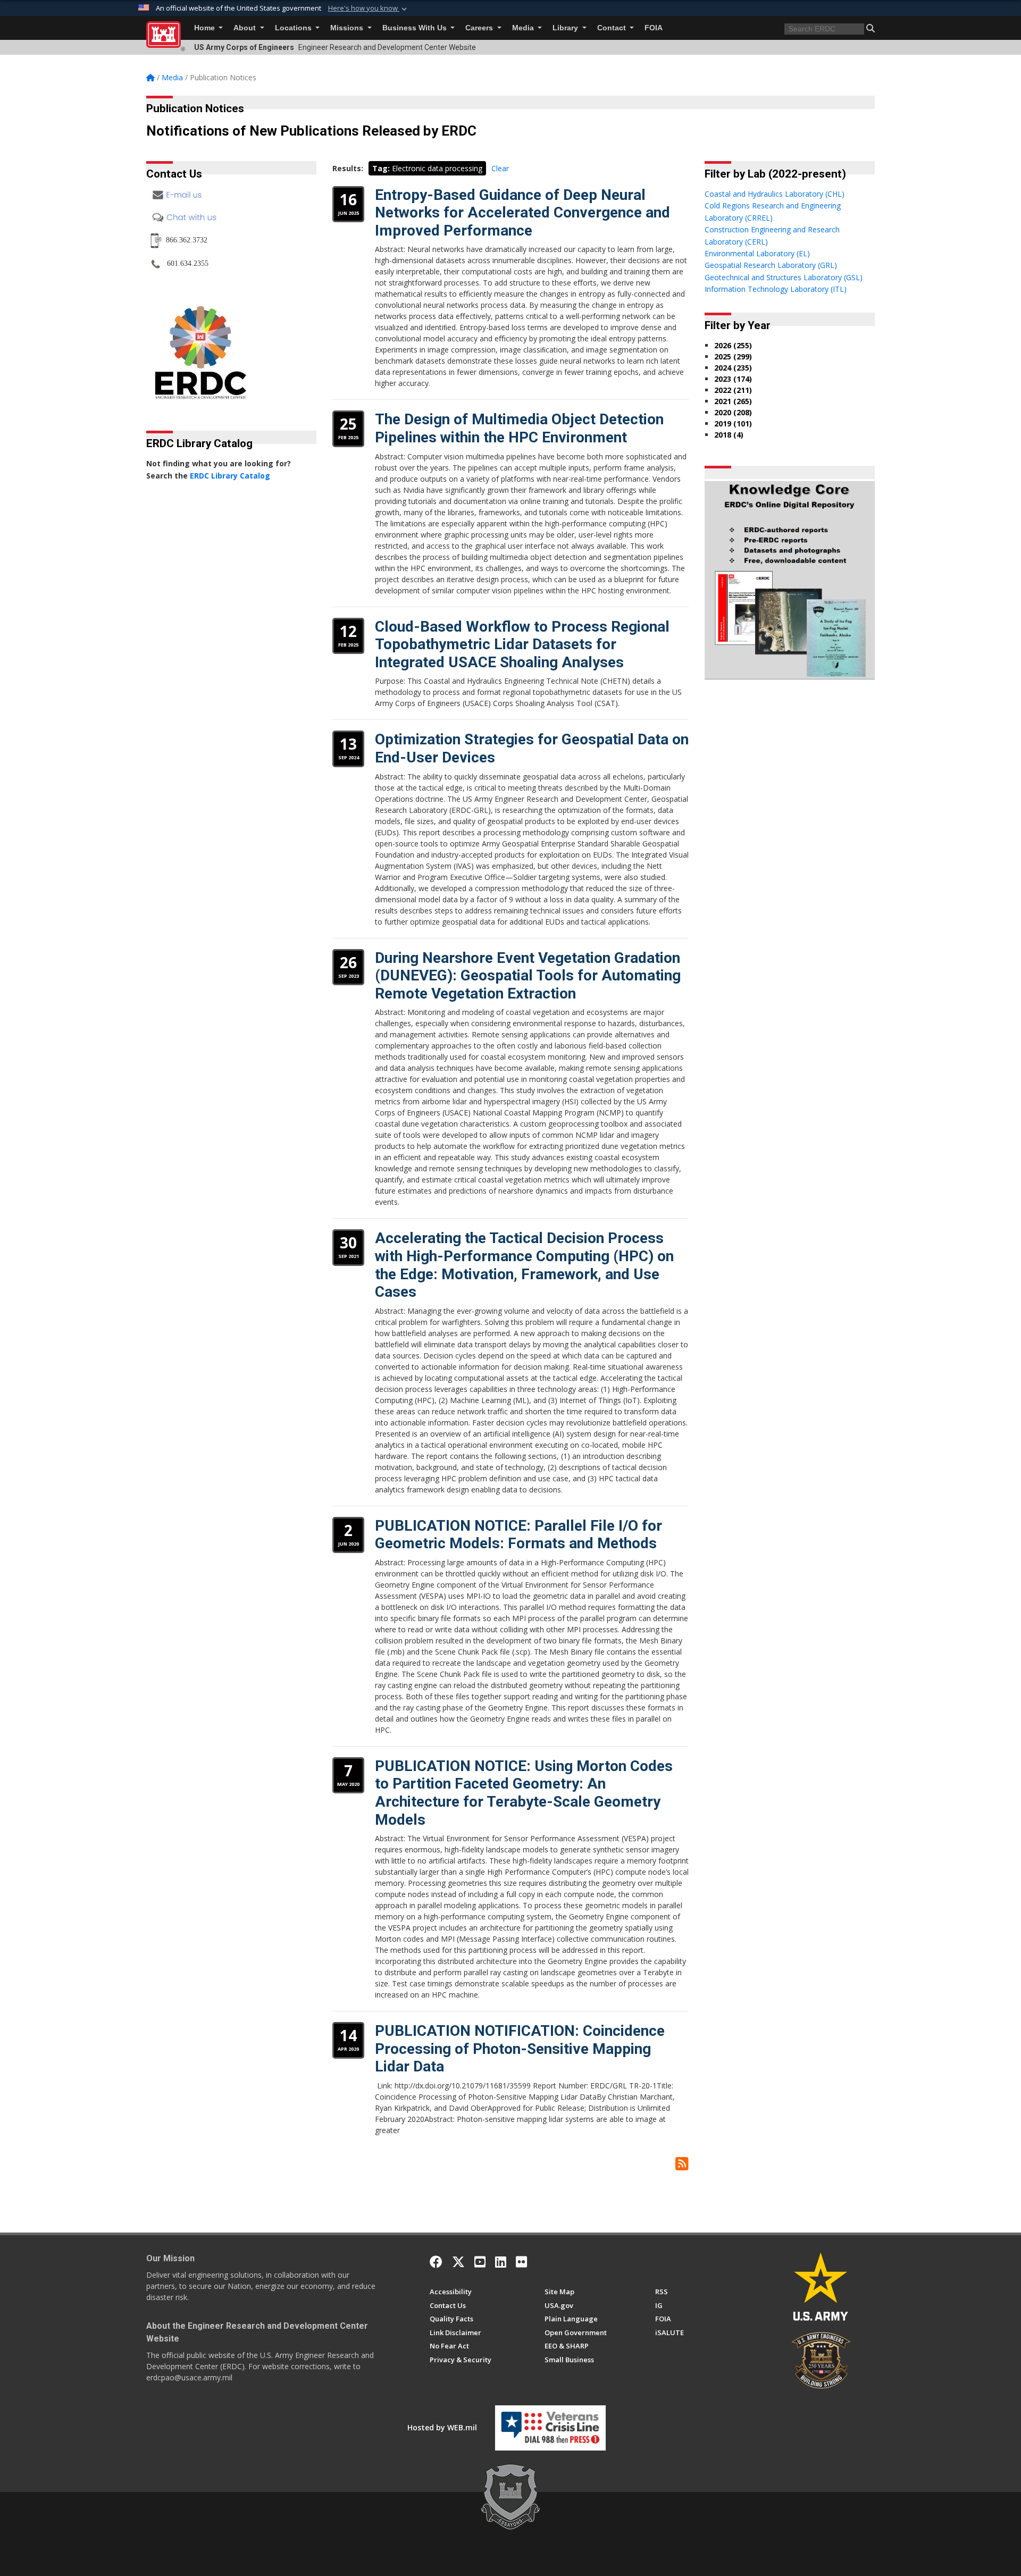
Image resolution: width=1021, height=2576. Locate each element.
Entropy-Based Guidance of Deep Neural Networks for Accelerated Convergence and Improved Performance (522, 213)
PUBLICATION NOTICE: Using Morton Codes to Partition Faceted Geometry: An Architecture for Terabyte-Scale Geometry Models (524, 1793)
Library (566, 28)
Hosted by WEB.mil (442, 2427)
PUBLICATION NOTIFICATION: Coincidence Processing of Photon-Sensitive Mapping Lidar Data (520, 2049)
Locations (294, 28)
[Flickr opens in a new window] (521, 2262)
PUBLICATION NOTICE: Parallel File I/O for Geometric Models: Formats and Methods (518, 1535)
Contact (613, 28)
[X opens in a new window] (458, 2262)
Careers (480, 28)
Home (206, 28)
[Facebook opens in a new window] (436, 2262)
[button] (369, 9)
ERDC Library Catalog (230, 476)
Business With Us (416, 28)
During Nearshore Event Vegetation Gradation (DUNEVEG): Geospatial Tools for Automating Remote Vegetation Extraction (528, 976)
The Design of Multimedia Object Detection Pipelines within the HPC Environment (519, 428)
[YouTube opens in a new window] (480, 2262)
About (246, 28)
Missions (348, 28)
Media (524, 28)
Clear (500, 168)
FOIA (654, 28)
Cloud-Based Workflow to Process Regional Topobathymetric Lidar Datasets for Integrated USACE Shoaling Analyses (522, 644)
